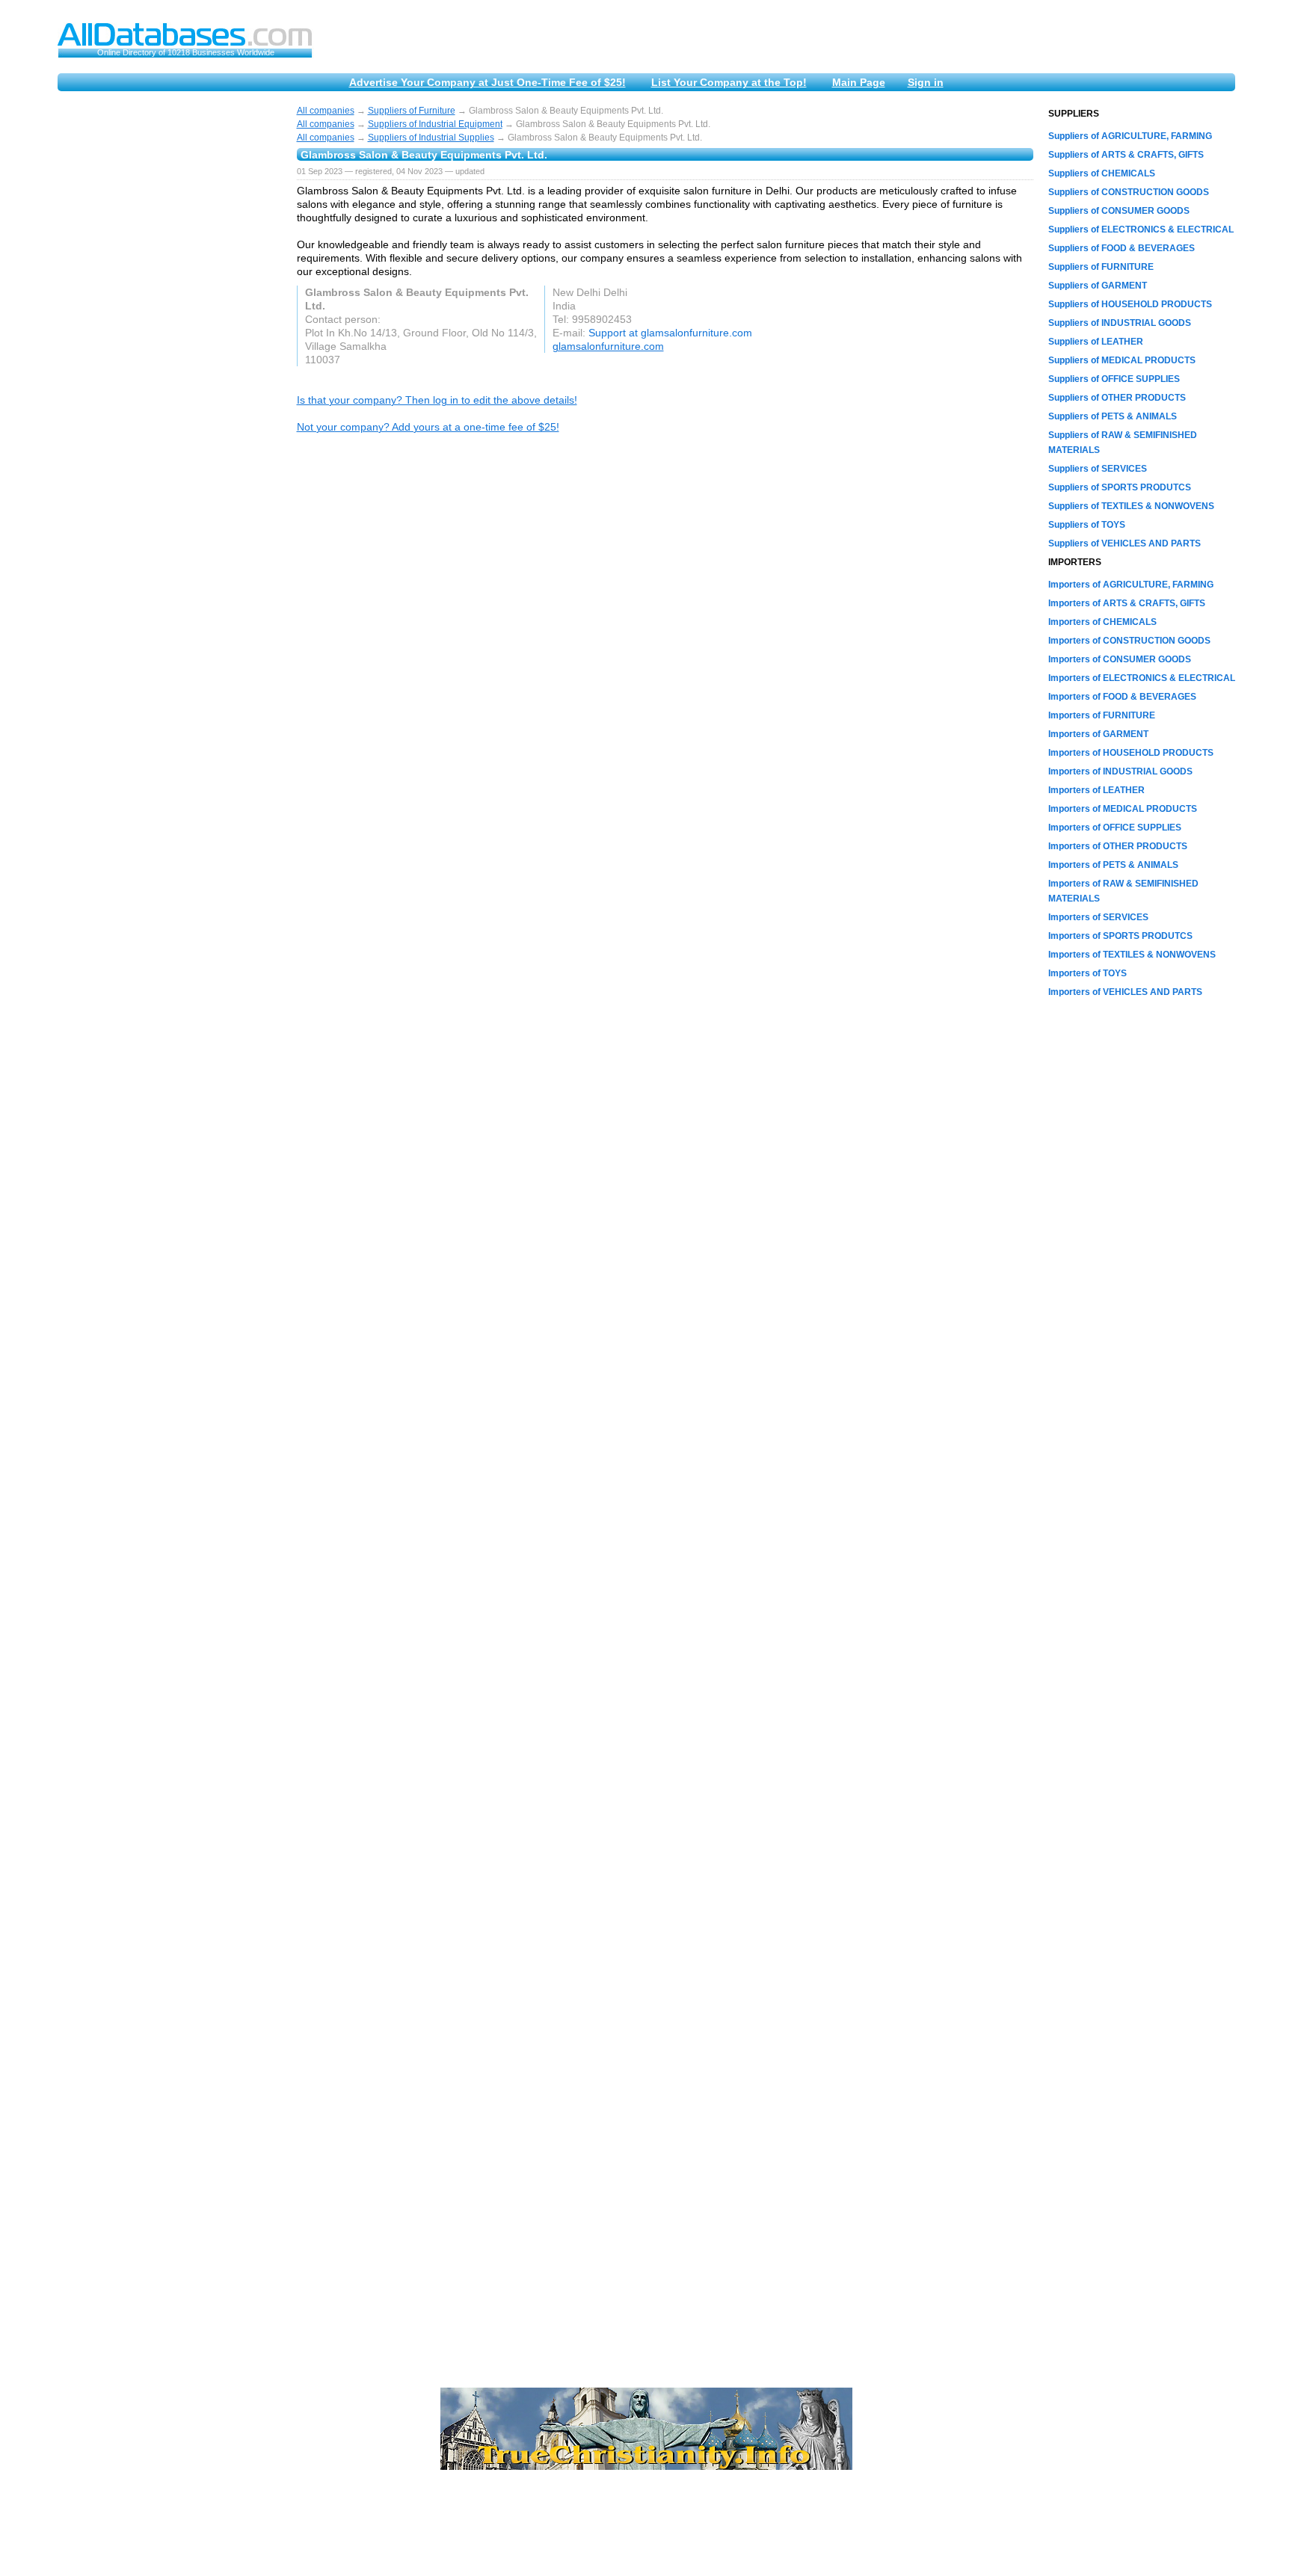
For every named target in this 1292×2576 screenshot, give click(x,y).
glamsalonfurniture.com (608, 346)
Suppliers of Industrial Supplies (431, 138)
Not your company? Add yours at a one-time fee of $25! (428, 427)
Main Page (859, 82)
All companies (326, 111)
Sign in (926, 82)
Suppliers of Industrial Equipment (435, 124)
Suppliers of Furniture (412, 111)
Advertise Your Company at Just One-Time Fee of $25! (487, 82)
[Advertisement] (170, 330)
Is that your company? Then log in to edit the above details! (437, 400)
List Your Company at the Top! (729, 82)
